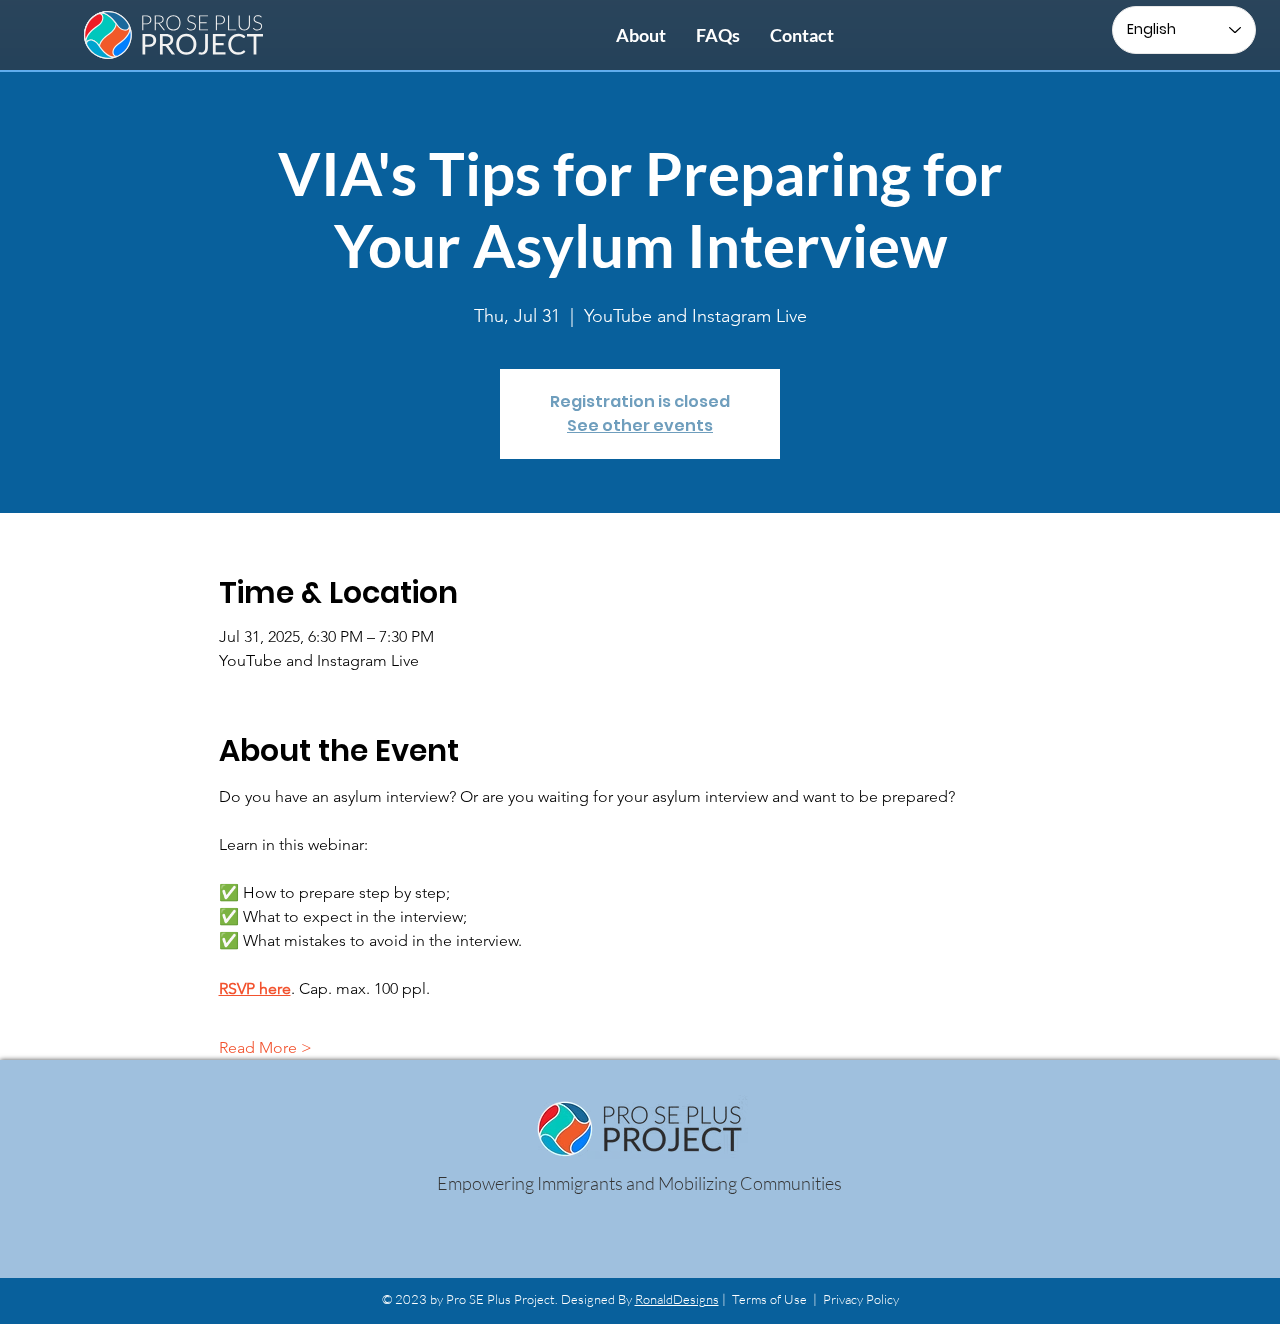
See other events (640, 425)
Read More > (265, 1047)
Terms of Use (769, 1299)
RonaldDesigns (677, 1299)
